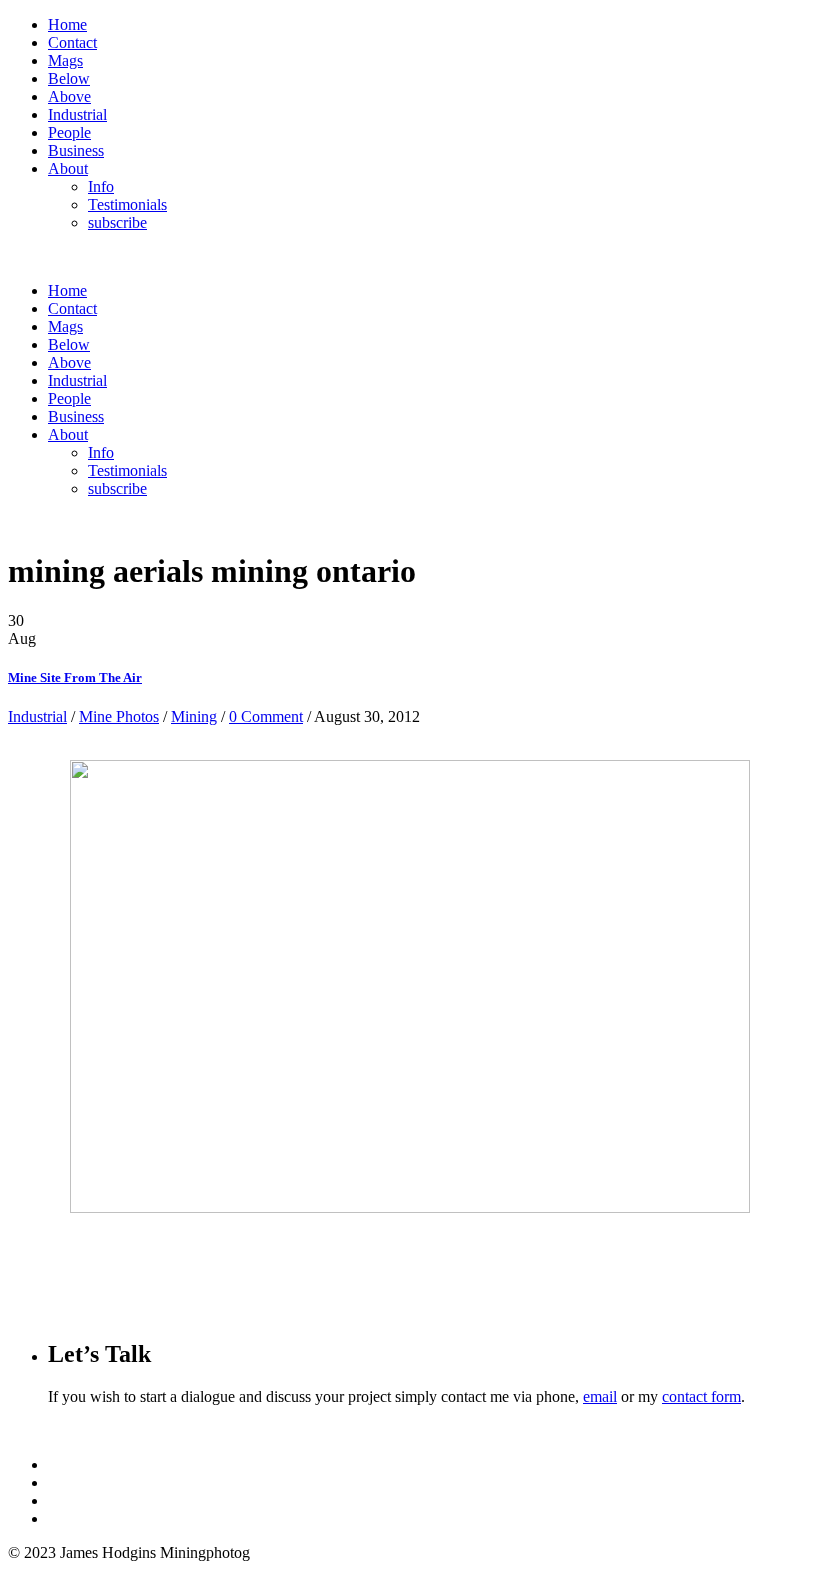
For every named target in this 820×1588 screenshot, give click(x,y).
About (68, 168)
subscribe (117, 222)
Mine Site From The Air (75, 677)
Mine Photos (119, 716)
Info (101, 186)
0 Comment (266, 716)
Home (67, 24)
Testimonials (127, 204)
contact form (701, 1396)
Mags (65, 60)
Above (69, 96)
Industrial (77, 114)
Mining (194, 716)
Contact (72, 42)
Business (76, 150)
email (600, 1396)
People (69, 132)
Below (69, 78)
